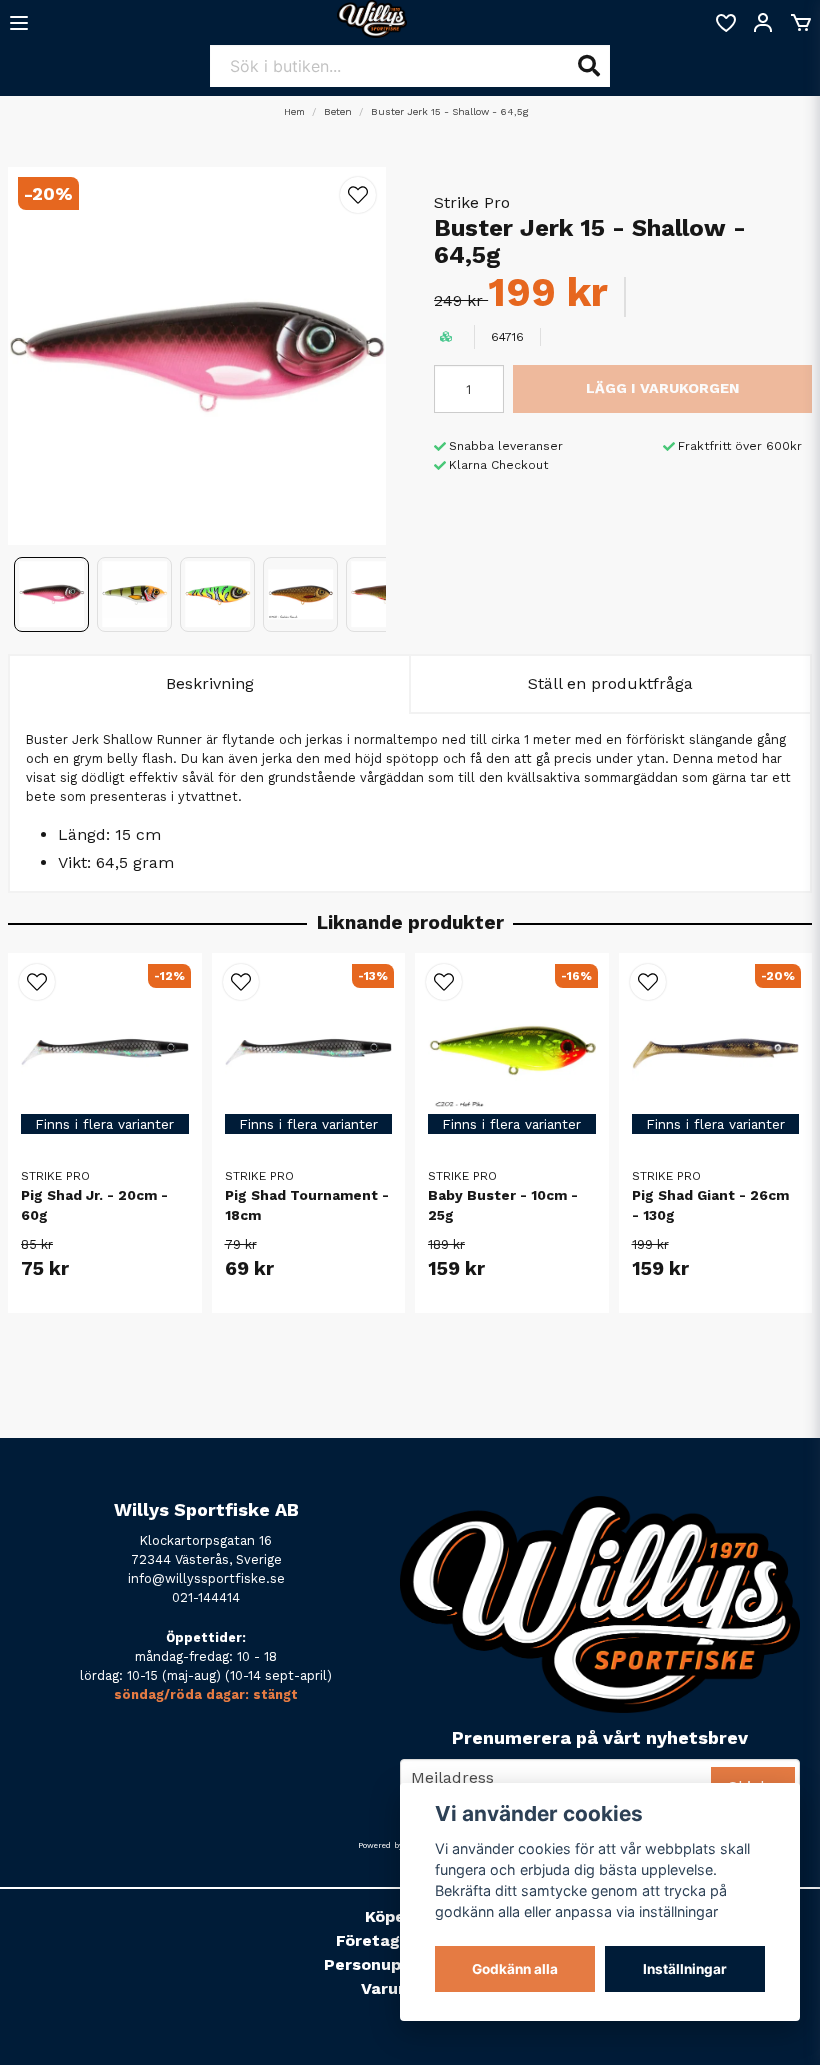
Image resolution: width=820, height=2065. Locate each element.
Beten (338, 111)
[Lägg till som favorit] (725, 23)
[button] (358, 195)
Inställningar (685, 1969)
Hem (294, 111)
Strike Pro (472, 202)
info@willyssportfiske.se (206, 1578)
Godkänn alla (515, 1969)
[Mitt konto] (763, 23)
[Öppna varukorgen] (801, 23)
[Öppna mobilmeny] (19, 23)
